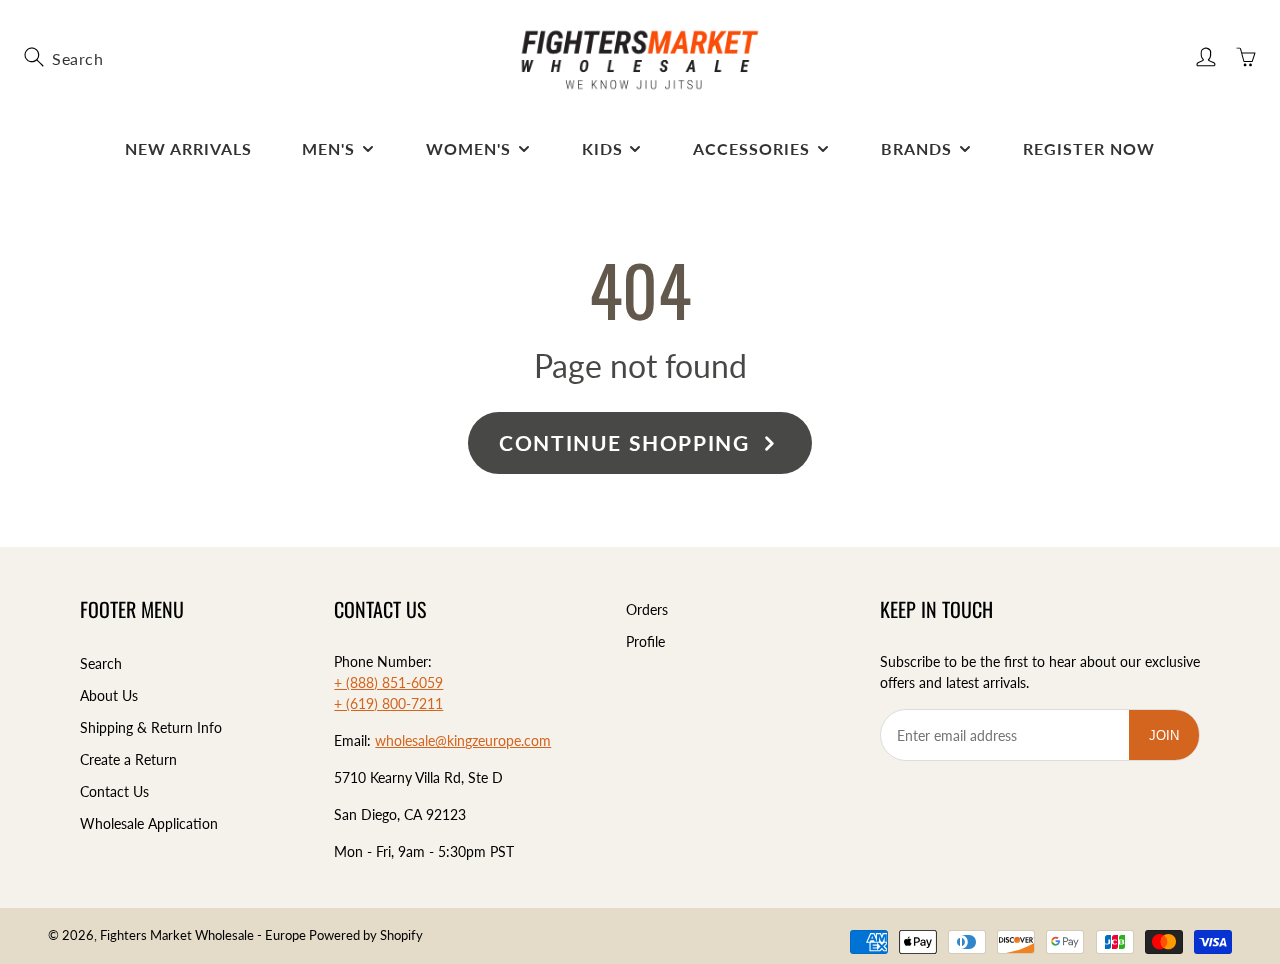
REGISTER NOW (1089, 148)
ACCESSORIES (751, 148)
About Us (109, 695)
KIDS (602, 148)
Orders (647, 609)
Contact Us (114, 791)
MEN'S (328, 148)
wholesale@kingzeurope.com (463, 740)
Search (101, 663)
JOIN (1173, 735)
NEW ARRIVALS (188, 148)
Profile (645, 641)
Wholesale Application (149, 823)
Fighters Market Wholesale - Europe (203, 935)
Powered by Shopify (366, 935)
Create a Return (128, 759)
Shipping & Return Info (151, 727)
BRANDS (916, 148)
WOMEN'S (468, 148)
